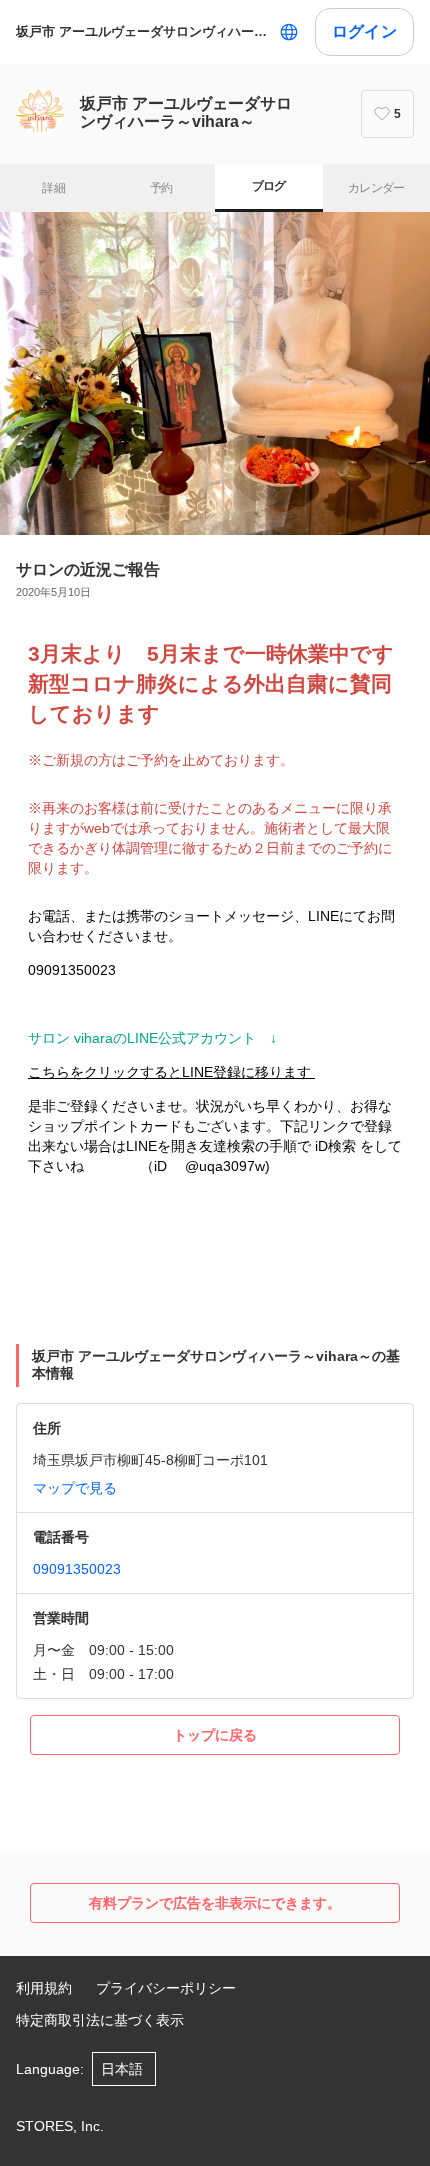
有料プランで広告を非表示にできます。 (215, 1903)
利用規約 (44, 1988)
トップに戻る (215, 1735)
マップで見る (75, 1488)
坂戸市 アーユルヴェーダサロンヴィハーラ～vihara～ (143, 31)
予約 (161, 188)
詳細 (53, 188)
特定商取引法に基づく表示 (100, 2020)
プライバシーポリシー (166, 1988)
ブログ (269, 186)
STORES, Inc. (60, 2126)
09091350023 (77, 1569)
